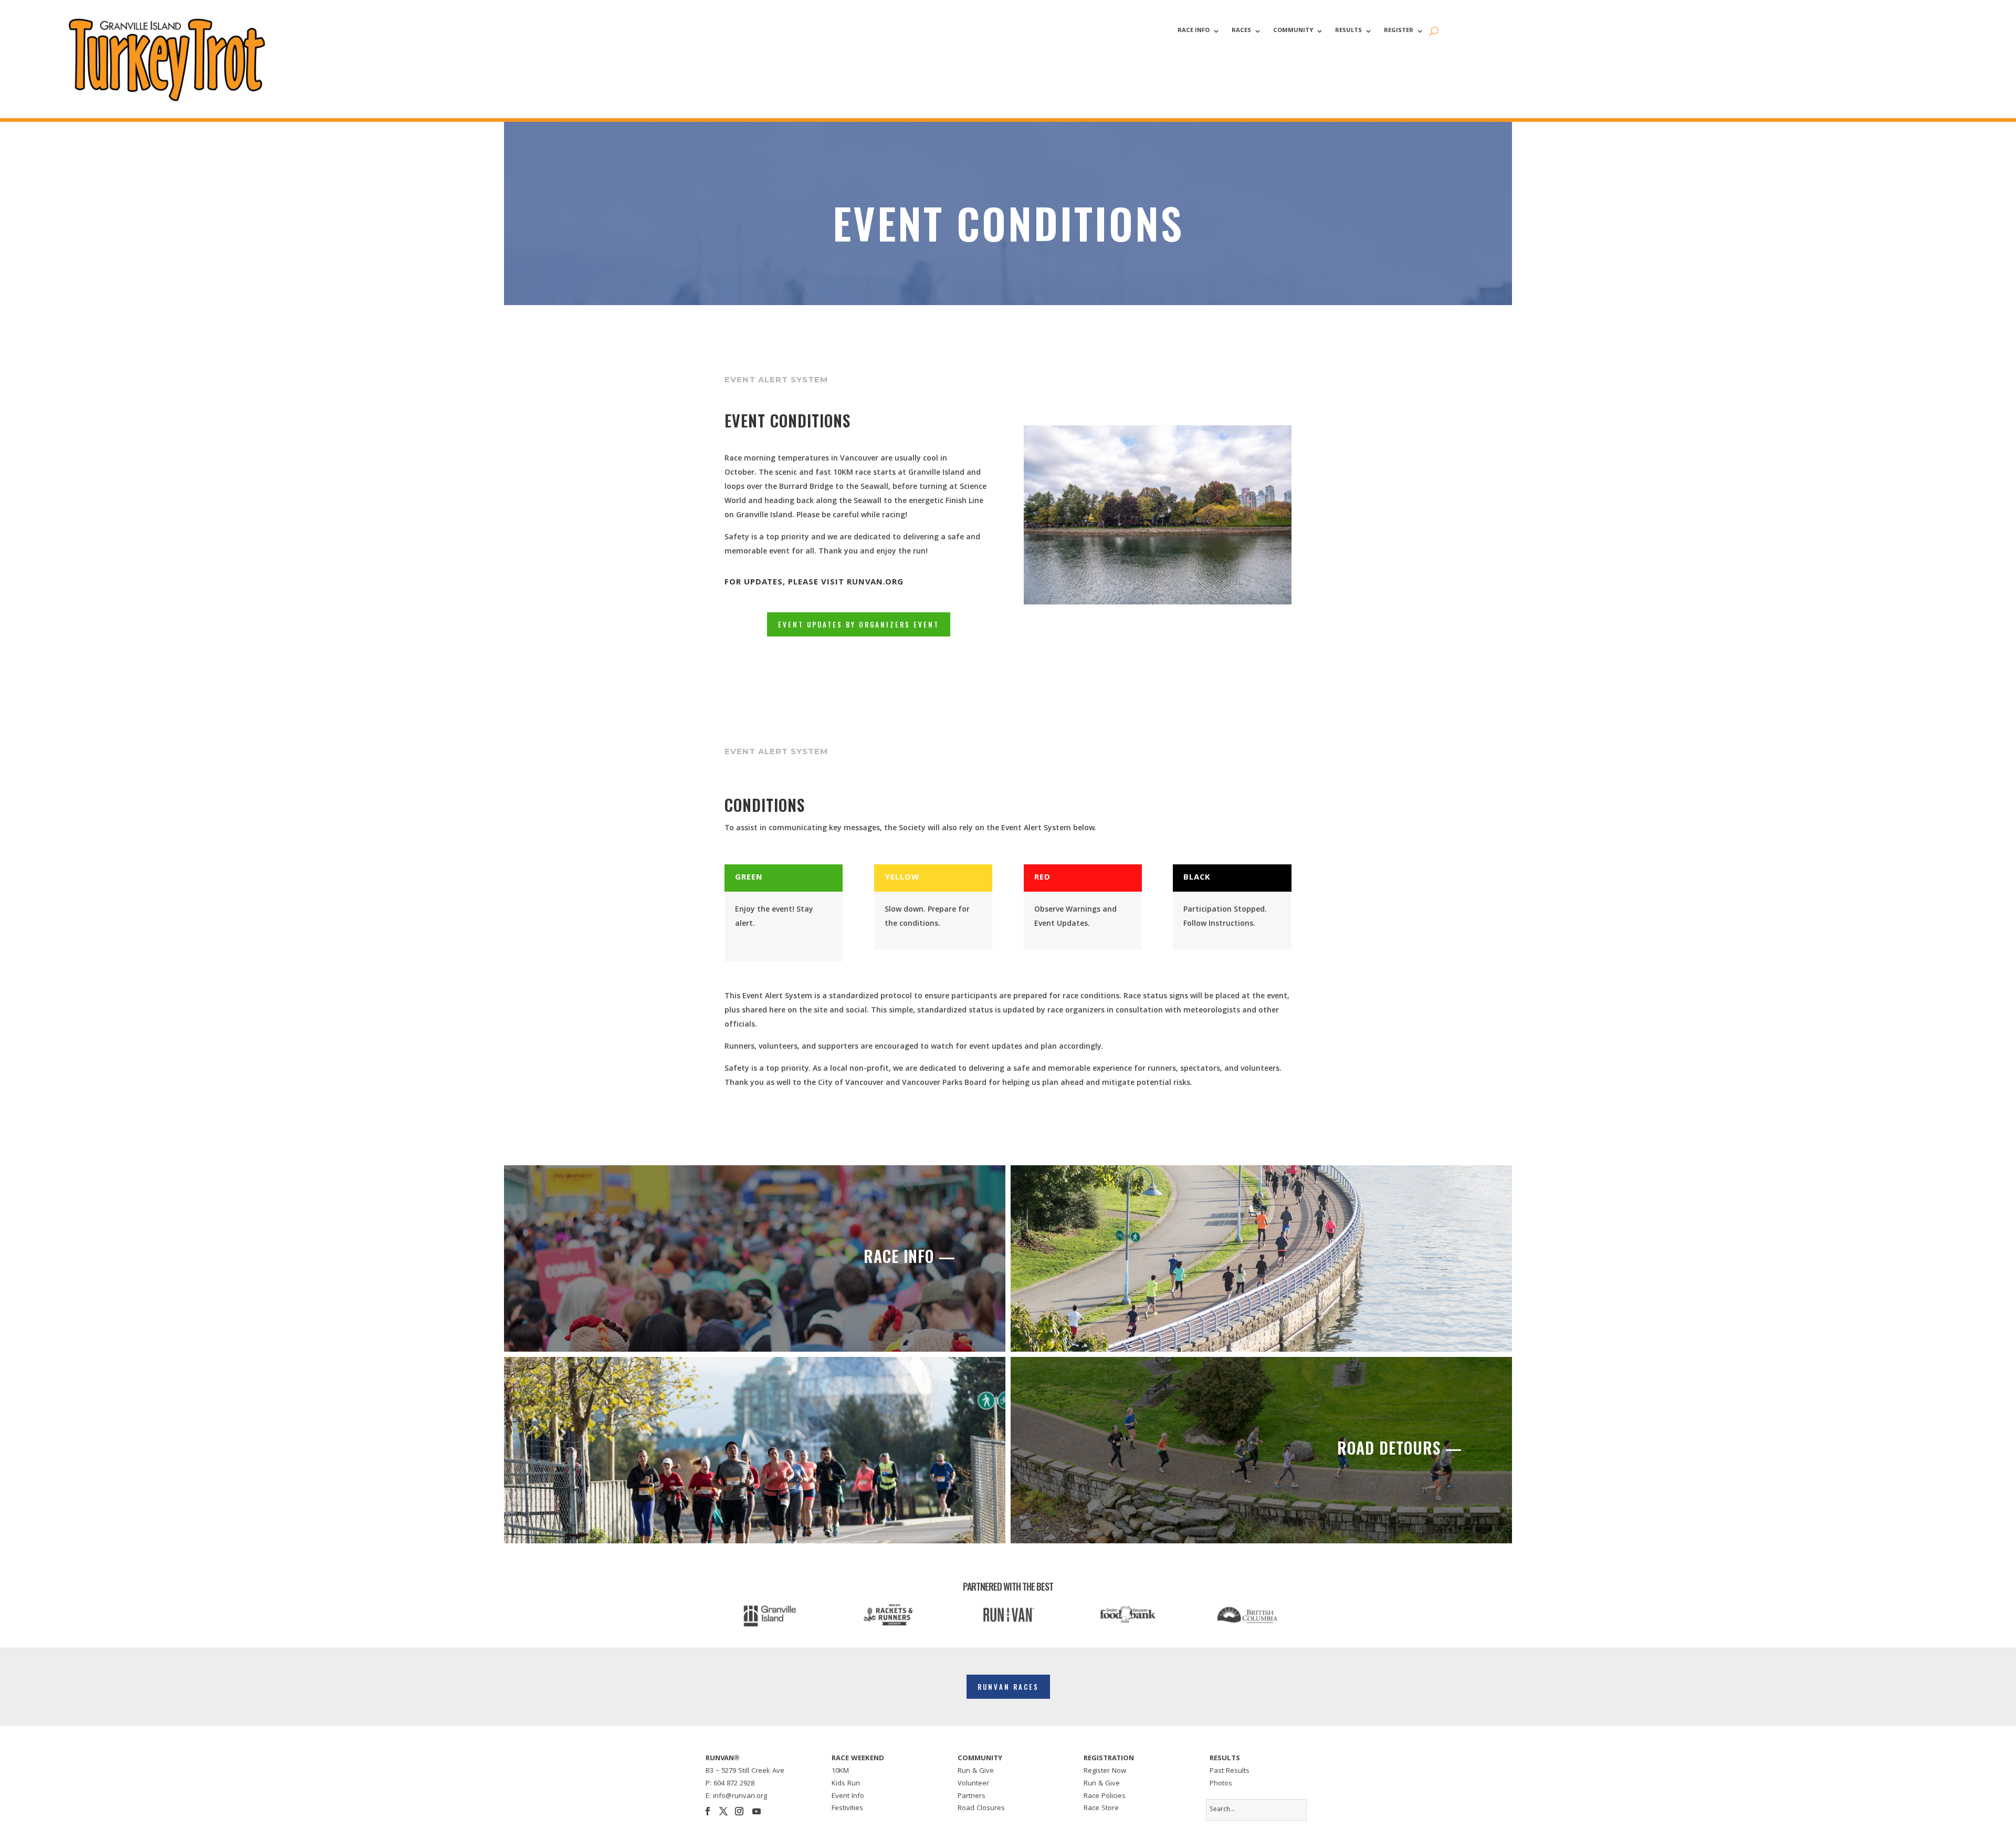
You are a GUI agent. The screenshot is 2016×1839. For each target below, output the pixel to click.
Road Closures (981, 1809)
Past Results (1230, 1771)
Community (1293, 32)
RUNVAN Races (1008, 1687)
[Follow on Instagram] (739, 1811)
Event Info (848, 1796)
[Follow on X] (723, 1811)
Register (1399, 32)
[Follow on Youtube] (757, 1811)
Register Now (1105, 1771)
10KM (840, 1771)
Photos (1221, 1784)
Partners (972, 1796)
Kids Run (846, 1784)
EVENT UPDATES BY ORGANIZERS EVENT (859, 624)
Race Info (1194, 32)
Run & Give (976, 1771)
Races (1241, 32)
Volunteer (973, 1784)
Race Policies (1105, 1796)
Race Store (1101, 1809)
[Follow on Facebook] (708, 1811)
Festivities (847, 1809)
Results (1348, 32)
